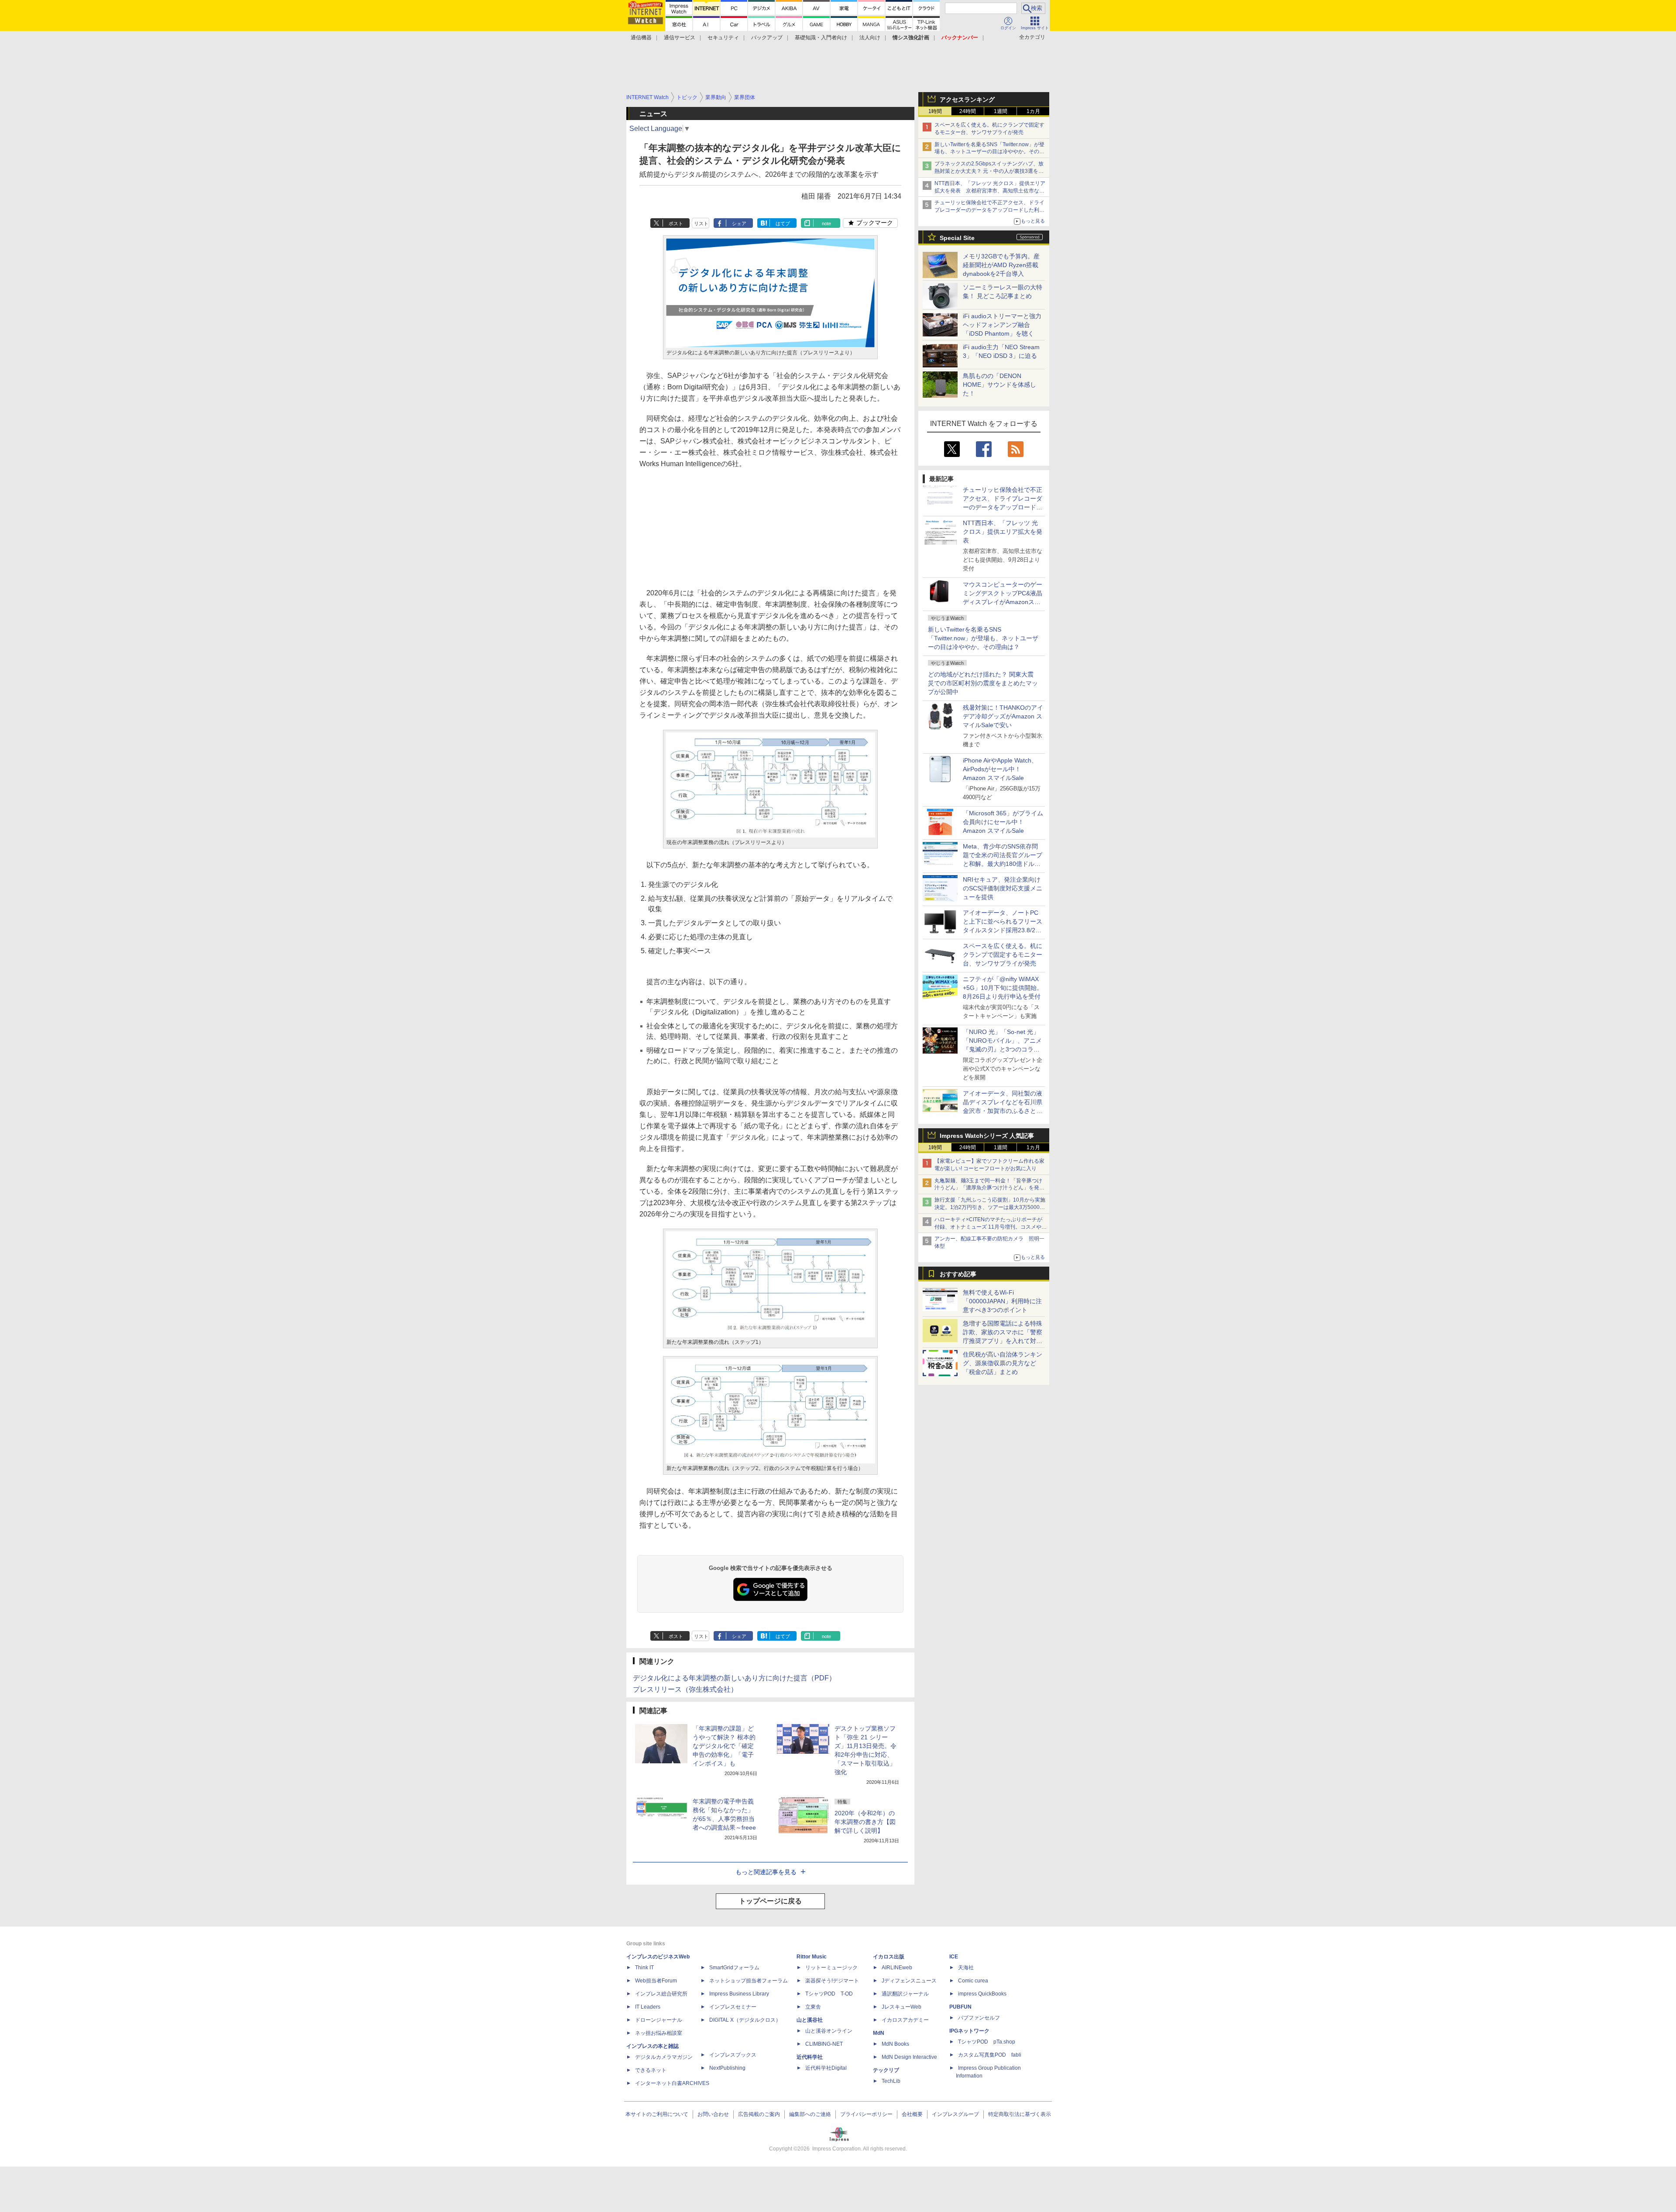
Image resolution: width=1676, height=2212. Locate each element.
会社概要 (912, 2114)
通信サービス (680, 38)
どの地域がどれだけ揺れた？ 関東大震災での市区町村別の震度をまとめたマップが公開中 (983, 683)
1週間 (1001, 111)
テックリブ (886, 2070)
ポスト (676, 223)
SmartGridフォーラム (734, 1968)
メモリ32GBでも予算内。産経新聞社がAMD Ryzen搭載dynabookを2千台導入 (1001, 265)
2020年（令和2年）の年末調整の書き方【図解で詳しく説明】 (865, 1822)
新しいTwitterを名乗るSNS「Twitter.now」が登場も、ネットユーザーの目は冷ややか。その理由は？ (983, 638)
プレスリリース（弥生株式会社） (685, 1689)
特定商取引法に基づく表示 (1020, 2114)
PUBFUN (960, 2007)
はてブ (783, 223)
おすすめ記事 (958, 1274)
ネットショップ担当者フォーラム (749, 1981)
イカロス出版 (889, 1957)
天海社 (966, 1968)
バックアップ (767, 38)
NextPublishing (727, 2068)
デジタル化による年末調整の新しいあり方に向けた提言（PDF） (734, 1678)
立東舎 (813, 2007)
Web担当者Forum (656, 1981)
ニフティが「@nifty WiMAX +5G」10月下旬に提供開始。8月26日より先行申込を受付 (1003, 988)
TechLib (891, 2081)
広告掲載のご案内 (759, 2114)
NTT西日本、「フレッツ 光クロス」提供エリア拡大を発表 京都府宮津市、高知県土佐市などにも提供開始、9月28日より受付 (990, 191)
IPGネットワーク (969, 2031)
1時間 (935, 111)
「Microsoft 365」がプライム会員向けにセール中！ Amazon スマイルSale (1003, 822)
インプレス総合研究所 (661, 1994)
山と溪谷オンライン (829, 2031)
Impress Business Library (739, 1994)
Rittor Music (812, 1957)
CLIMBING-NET (824, 2044)
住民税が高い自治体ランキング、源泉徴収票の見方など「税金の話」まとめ (1003, 1363)
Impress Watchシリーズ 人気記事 (987, 1136)
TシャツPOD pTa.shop (987, 2042)
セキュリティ (723, 38)
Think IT (644, 1968)
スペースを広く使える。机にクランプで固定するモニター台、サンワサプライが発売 (1003, 955)
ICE (954, 1957)
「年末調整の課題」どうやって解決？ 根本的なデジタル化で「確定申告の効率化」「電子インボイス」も (724, 1746)
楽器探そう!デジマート (832, 1981)
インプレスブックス (733, 2055)
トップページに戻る (770, 1901)
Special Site (957, 238)
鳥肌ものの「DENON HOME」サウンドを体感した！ (999, 385)
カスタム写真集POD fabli (990, 2055)
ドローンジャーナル (659, 2020)
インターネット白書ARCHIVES (672, 2083)
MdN (879, 2033)
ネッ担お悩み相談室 (659, 2033)
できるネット (651, 2070)
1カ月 (1033, 111)
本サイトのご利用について (657, 2114)
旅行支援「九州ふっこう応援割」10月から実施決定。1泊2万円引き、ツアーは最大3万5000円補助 (990, 1207)
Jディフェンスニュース (909, 1981)
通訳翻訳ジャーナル (905, 1994)
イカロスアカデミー (905, 2020)
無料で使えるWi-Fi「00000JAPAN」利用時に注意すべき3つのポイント (1002, 1301)
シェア (739, 223)
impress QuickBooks (982, 1994)
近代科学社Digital (826, 2068)
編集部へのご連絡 (810, 2114)
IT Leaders (648, 2007)
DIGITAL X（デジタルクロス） (745, 2020)
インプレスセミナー (733, 2007)
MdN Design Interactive (909, 2057)
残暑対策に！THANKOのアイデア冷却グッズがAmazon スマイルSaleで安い (1003, 716)
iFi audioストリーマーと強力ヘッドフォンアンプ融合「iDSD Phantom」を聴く (1002, 325)
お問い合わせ (713, 2114)
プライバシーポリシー (866, 2114)
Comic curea (973, 1981)
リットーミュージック (831, 1968)
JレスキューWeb (902, 2007)
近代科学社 (810, 2057)
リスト (701, 223)
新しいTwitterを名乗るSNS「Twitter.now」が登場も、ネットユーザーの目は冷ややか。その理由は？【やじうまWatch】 (989, 152)
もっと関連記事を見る (766, 1872)
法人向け (870, 38)
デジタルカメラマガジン (664, 2057)
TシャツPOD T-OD (829, 1994)
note (826, 223)
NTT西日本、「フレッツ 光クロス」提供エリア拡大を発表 (1003, 532)
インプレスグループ (955, 2114)
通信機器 (641, 38)
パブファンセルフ (979, 2018)
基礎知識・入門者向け (821, 38)
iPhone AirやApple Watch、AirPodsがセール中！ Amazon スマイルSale (1000, 769)
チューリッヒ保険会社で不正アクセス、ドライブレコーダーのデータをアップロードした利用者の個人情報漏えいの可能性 (989, 210)
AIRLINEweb (897, 1968)
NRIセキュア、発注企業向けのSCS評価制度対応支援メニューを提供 (1003, 888)
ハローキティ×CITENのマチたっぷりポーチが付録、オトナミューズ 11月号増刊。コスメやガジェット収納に (991, 1227)
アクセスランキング (967, 100)
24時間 (968, 111)
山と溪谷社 (810, 2020)
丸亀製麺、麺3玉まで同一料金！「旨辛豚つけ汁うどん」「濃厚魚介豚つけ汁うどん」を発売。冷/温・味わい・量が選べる (988, 1188)
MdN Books (895, 2044)
